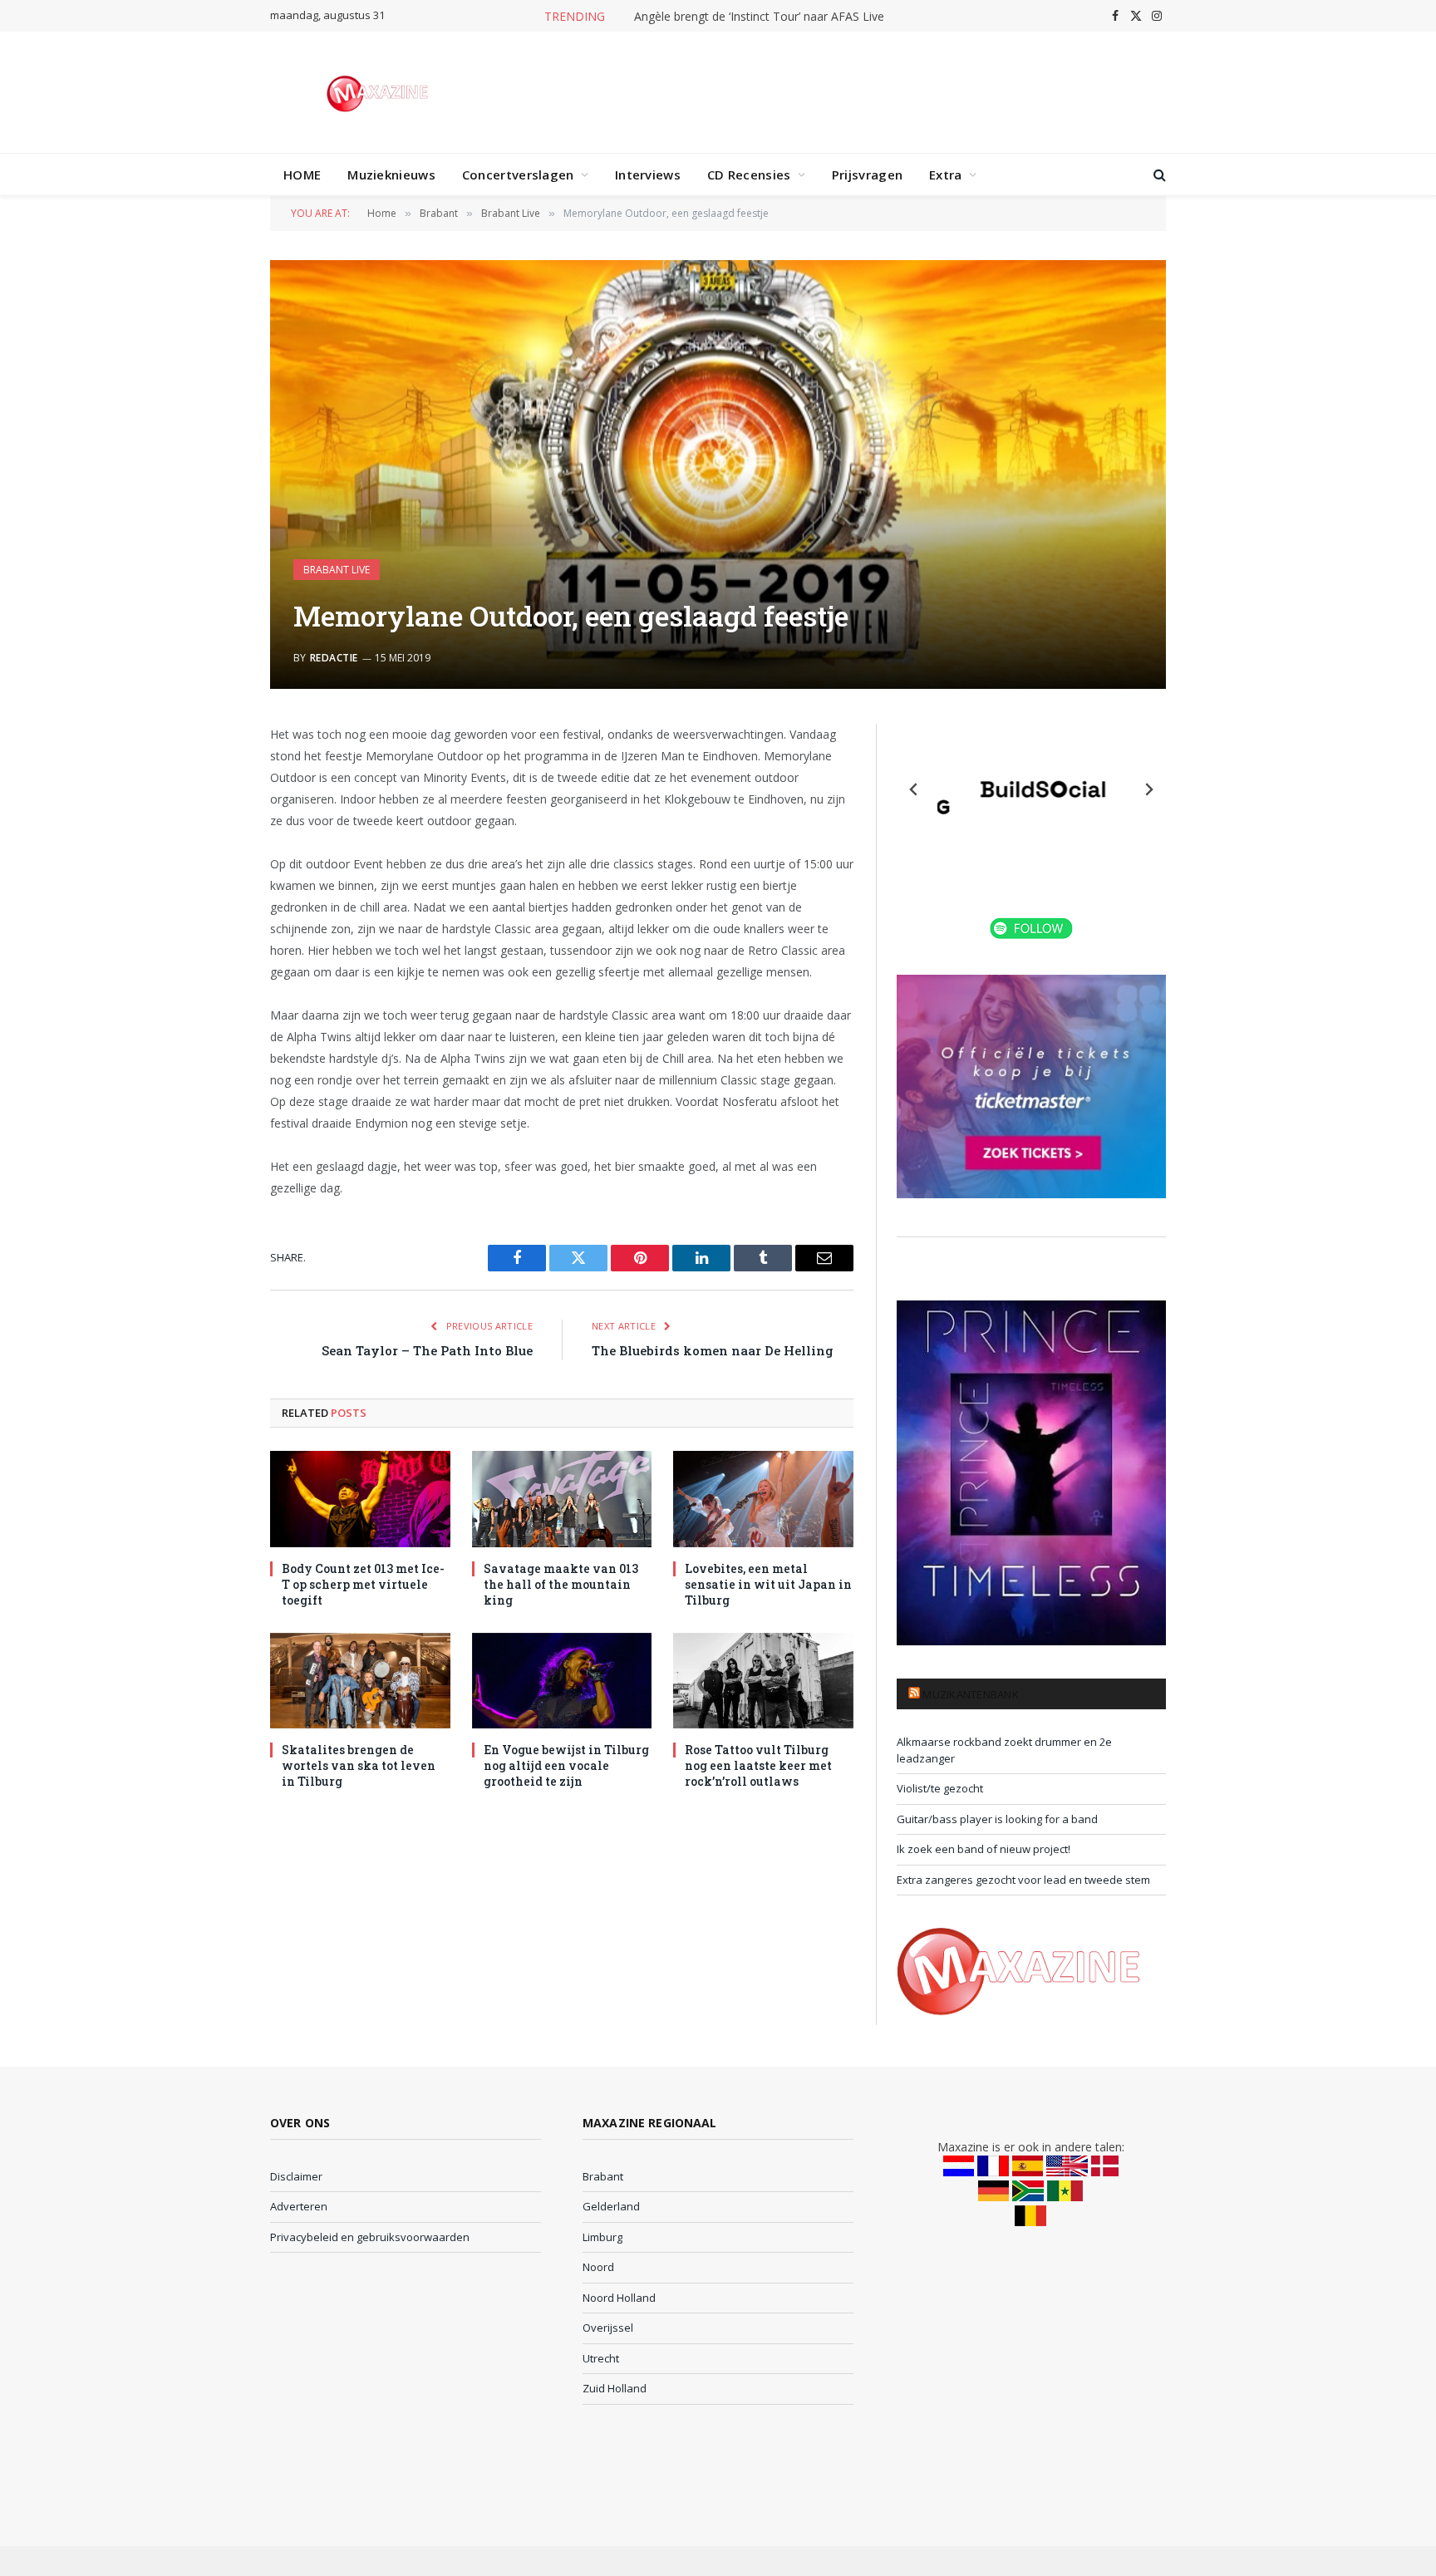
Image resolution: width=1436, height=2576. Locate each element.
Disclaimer (296, 2176)
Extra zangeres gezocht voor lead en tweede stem (1023, 1880)
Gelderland (611, 2206)
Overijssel (608, 2328)
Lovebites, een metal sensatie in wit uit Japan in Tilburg (768, 1584)
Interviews (648, 175)
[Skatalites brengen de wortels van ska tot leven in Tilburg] (360, 1681)
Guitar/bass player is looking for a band (997, 1819)
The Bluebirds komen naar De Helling (713, 1350)
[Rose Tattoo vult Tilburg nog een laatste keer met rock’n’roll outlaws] (763, 1681)
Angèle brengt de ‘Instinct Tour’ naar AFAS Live (759, 17)
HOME (302, 175)
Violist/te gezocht (940, 1788)
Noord (598, 2267)
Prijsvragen (867, 175)
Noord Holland (619, 2298)
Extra (946, 175)
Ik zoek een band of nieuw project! (984, 1849)
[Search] (1158, 175)
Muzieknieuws (391, 175)
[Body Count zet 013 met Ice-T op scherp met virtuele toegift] (360, 1499)
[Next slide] (1148, 789)
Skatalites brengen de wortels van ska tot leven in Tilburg (359, 1765)
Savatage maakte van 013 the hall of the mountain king (561, 1584)
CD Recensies (749, 175)
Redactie (334, 658)
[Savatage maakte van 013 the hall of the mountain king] (562, 1499)
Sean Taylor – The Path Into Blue (427, 1350)
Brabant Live (337, 570)
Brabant (603, 2176)
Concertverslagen (518, 175)
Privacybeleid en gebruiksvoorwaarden (370, 2237)
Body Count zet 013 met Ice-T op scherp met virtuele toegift (363, 1584)
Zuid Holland (615, 2388)
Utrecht (601, 2358)
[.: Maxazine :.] (379, 92)
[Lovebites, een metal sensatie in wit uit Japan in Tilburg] (763, 1499)
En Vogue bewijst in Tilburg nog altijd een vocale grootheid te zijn (566, 1765)
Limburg (602, 2237)
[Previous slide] (914, 789)
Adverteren (299, 2206)
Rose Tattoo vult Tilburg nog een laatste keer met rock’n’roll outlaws (758, 1765)
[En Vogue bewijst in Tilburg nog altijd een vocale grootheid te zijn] (562, 1681)
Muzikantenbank (971, 1694)
